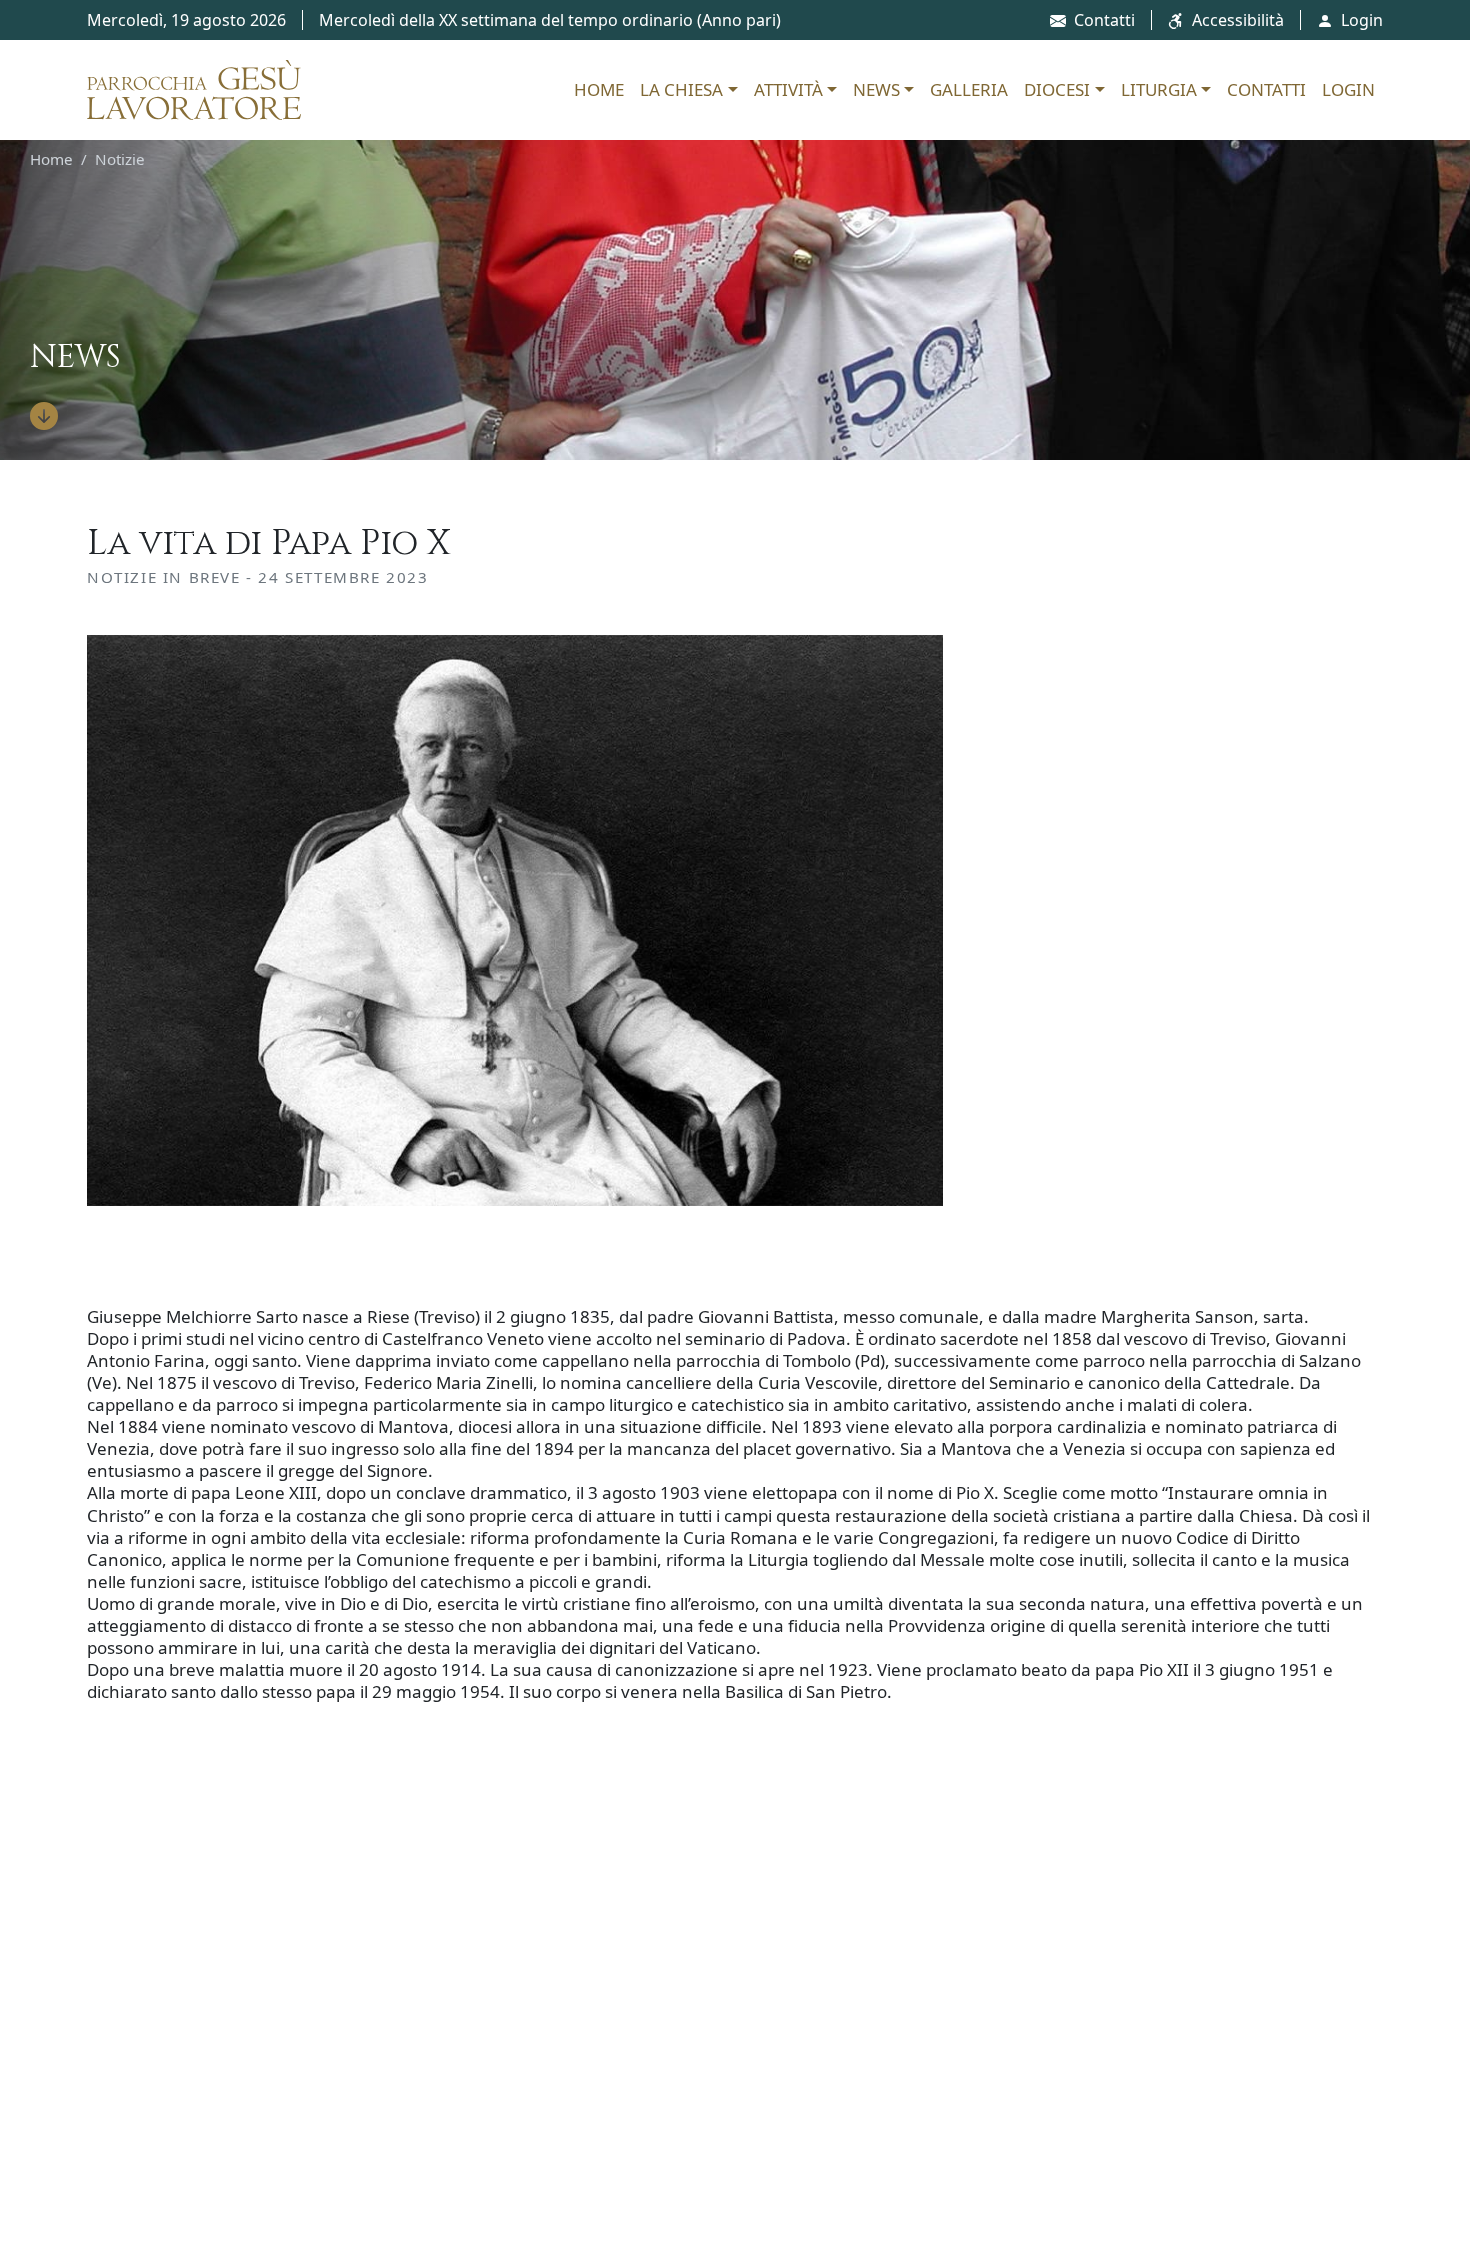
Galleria (969, 89)
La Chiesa (681, 89)
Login (1362, 20)
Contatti (1104, 20)
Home (599, 89)
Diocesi (1057, 89)
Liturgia (1159, 89)
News (876, 89)
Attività (788, 89)
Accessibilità (1238, 20)
